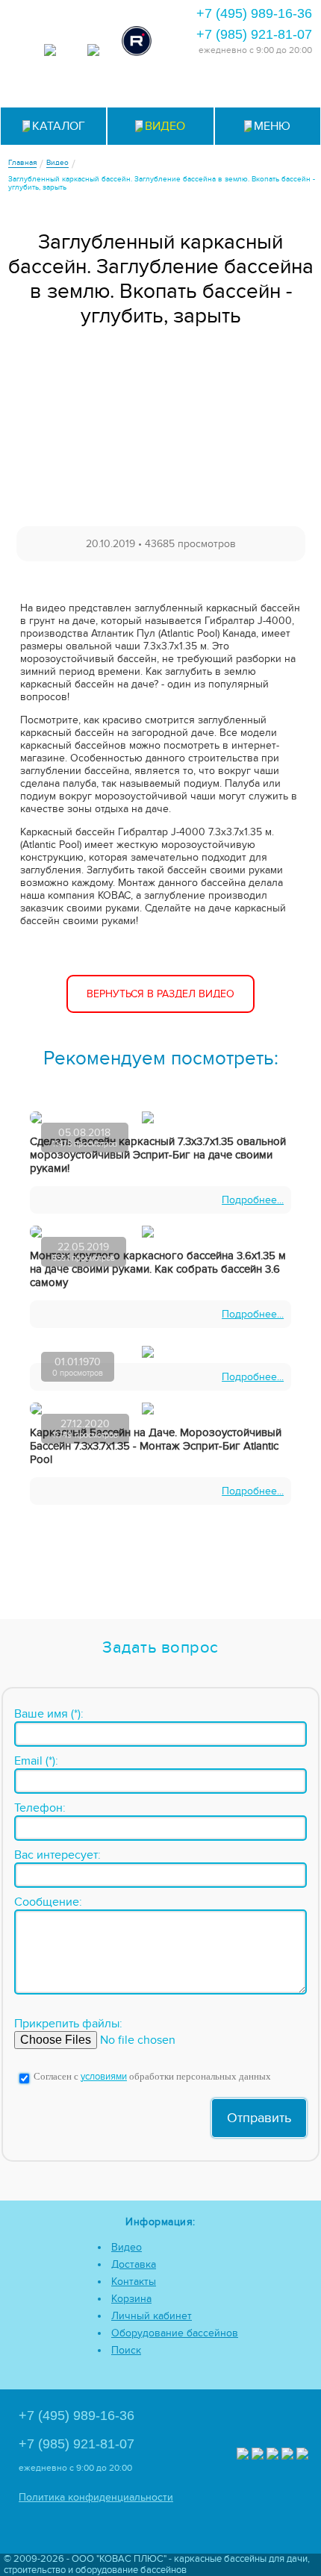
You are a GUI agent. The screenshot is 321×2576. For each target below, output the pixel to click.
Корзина (131, 2299)
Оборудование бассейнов (175, 2333)
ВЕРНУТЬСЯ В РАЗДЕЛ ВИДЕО (160, 994)
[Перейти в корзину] (271, 87)
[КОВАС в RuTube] (137, 43)
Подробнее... (253, 1200)
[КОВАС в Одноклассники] (302, 2455)
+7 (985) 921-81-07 (254, 34)
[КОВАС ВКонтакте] (287, 2455)
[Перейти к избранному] (161, 87)
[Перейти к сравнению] (124, 87)
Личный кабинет (152, 2316)
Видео (127, 2247)
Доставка (134, 2264)
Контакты (134, 2282)
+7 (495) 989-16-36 (254, 13)
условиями (104, 2077)
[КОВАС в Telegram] (93, 52)
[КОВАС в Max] (50, 52)
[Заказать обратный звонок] (234, 87)
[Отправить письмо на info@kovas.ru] (197, 87)
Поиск (126, 2350)
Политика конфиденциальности (96, 2497)
